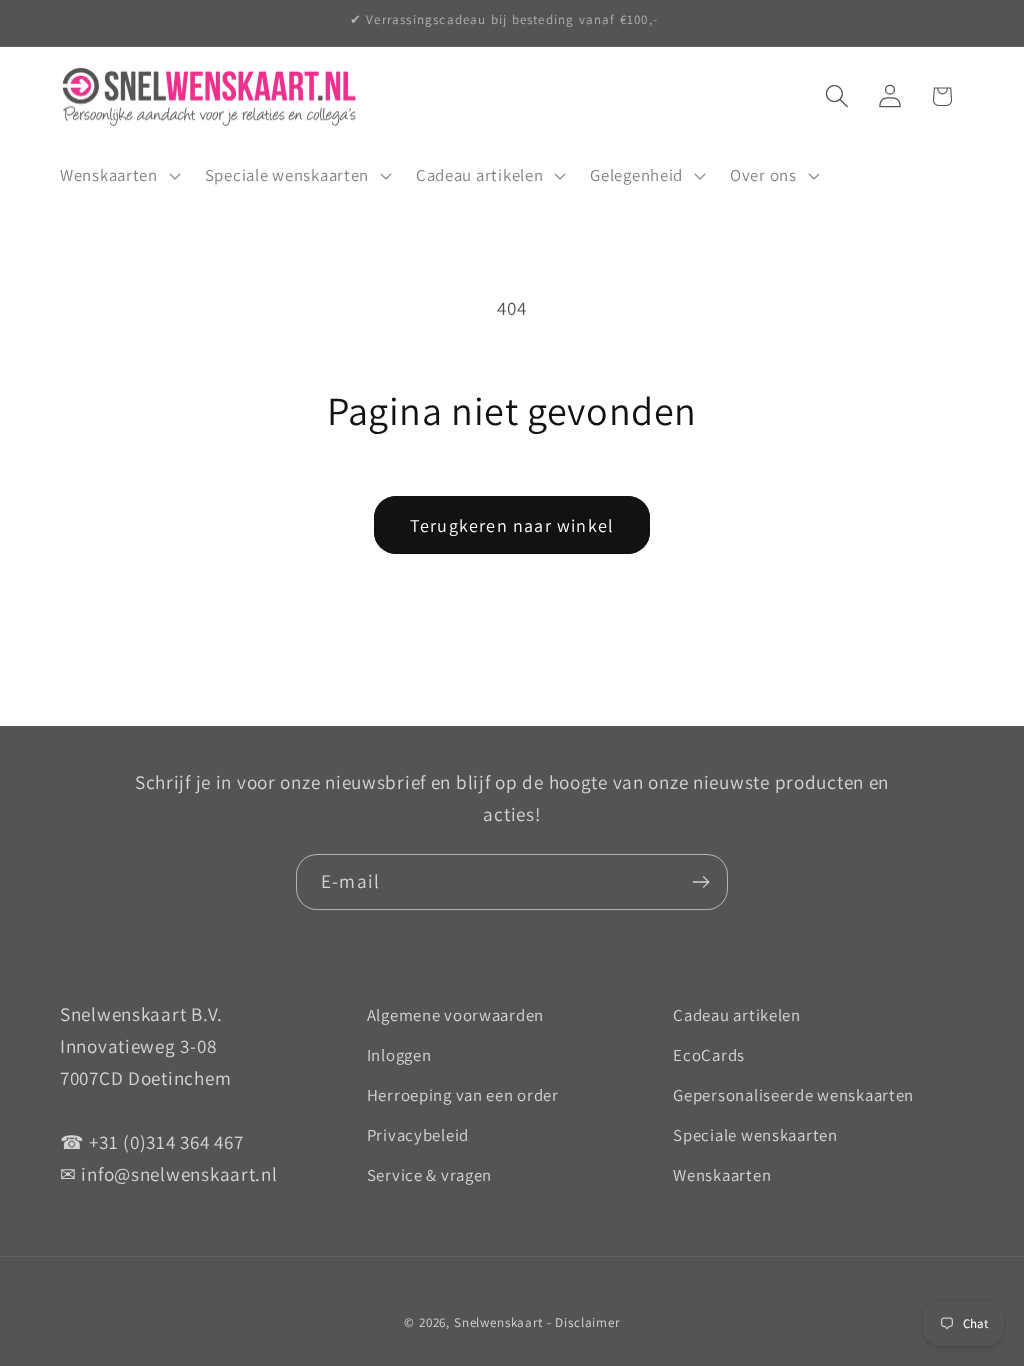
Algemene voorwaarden (455, 1015)
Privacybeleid (418, 1135)
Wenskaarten (722, 1175)
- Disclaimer (583, 1322)
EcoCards (709, 1055)
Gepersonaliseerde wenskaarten (793, 1095)
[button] (118, 176)
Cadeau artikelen (737, 1015)
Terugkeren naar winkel (512, 525)
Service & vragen (430, 1175)
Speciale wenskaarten (755, 1135)
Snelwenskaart (498, 1322)
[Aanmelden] (700, 882)
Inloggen (399, 1055)
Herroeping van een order (463, 1095)
